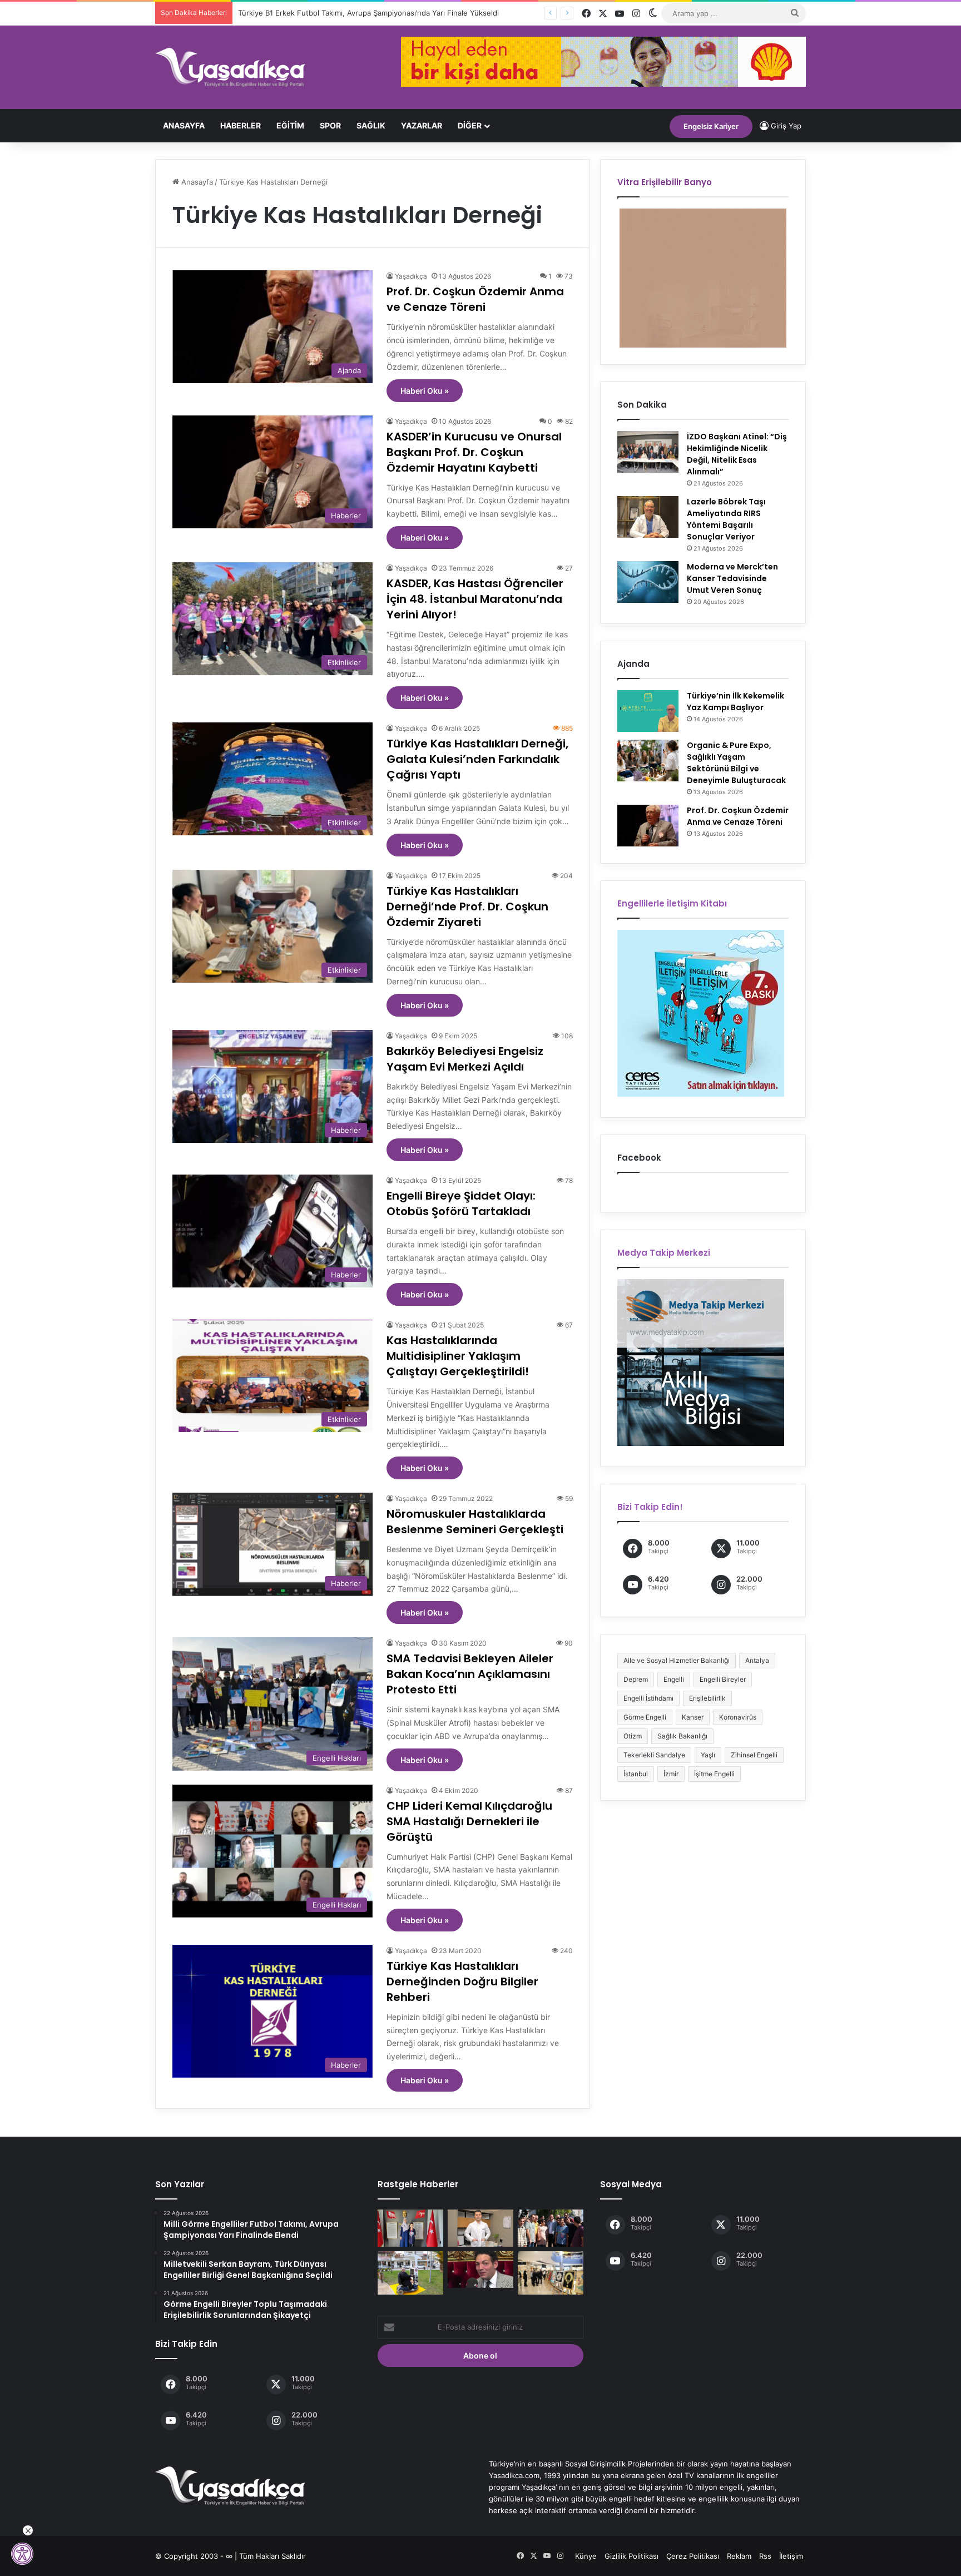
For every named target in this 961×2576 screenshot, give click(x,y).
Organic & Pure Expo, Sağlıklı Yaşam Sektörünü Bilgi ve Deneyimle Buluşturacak (736, 763)
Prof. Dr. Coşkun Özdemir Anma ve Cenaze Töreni (475, 299)
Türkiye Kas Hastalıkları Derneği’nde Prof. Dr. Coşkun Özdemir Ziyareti (467, 906)
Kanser (693, 1717)
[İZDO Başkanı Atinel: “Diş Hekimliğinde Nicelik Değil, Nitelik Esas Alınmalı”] (648, 452)
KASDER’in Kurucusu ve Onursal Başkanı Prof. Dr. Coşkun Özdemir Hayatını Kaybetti (474, 452)
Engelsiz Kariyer (711, 126)
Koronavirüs (738, 1717)
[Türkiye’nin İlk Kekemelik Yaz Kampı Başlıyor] (648, 711)
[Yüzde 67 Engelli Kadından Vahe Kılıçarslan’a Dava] (481, 2270)
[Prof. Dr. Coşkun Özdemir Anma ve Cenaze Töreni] (648, 826)
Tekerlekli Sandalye (654, 1755)
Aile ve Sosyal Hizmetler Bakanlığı (677, 1660)
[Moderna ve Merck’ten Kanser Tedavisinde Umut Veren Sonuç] (648, 582)
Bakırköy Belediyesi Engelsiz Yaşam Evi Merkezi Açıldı (465, 1059)
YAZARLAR (422, 125)
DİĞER (470, 125)
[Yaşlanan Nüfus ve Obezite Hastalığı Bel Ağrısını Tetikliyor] (481, 2228)
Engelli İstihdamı (648, 1698)
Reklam (739, 2556)
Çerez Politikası (693, 2556)
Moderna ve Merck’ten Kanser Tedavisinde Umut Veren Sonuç (732, 578)
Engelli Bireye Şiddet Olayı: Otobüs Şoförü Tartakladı (461, 1203)
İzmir (671, 1774)
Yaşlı (708, 1755)
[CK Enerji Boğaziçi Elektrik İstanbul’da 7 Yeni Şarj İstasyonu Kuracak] (410, 2273)
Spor (330, 125)
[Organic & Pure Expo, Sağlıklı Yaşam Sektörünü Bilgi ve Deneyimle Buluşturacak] (648, 761)
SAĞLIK (371, 125)
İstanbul (636, 1774)
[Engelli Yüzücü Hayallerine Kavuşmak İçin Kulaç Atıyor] (410, 2228)
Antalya (757, 1660)
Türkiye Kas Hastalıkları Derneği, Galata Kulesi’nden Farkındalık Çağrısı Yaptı (477, 759)
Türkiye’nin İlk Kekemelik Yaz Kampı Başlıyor (735, 702)
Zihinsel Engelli (754, 1755)
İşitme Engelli (714, 1774)
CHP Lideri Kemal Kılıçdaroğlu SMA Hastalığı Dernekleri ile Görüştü (469, 1821)
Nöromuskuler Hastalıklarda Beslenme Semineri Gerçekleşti (475, 1522)
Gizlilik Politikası (631, 2556)
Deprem (636, 1679)
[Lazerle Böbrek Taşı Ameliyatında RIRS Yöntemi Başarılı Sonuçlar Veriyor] (648, 517)
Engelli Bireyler (723, 1679)
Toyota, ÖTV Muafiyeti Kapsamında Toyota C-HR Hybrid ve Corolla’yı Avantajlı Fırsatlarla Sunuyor (405, 13)
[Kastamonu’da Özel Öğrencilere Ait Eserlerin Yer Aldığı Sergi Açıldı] (551, 2273)
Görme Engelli (645, 1717)
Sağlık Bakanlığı (682, 1736)
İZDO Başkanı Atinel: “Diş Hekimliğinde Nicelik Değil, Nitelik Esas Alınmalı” (737, 454)
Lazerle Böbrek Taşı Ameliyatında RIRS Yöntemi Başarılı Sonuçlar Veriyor (726, 519)
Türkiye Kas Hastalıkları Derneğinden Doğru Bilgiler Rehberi (462, 1981)
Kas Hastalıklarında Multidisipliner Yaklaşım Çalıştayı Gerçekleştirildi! (458, 1356)
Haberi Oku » (425, 391)
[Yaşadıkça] (230, 67)
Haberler (241, 125)
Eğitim (290, 125)
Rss (765, 2556)
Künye (586, 2556)
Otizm (633, 1736)
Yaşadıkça (411, 276)
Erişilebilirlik (707, 1698)
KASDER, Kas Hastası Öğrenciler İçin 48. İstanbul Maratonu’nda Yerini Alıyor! (475, 599)
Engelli (674, 1679)
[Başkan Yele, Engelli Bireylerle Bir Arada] (551, 2228)
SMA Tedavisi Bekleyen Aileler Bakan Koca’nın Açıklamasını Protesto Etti (470, 1674)
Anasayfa (184, 125)
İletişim (791, 2556)
